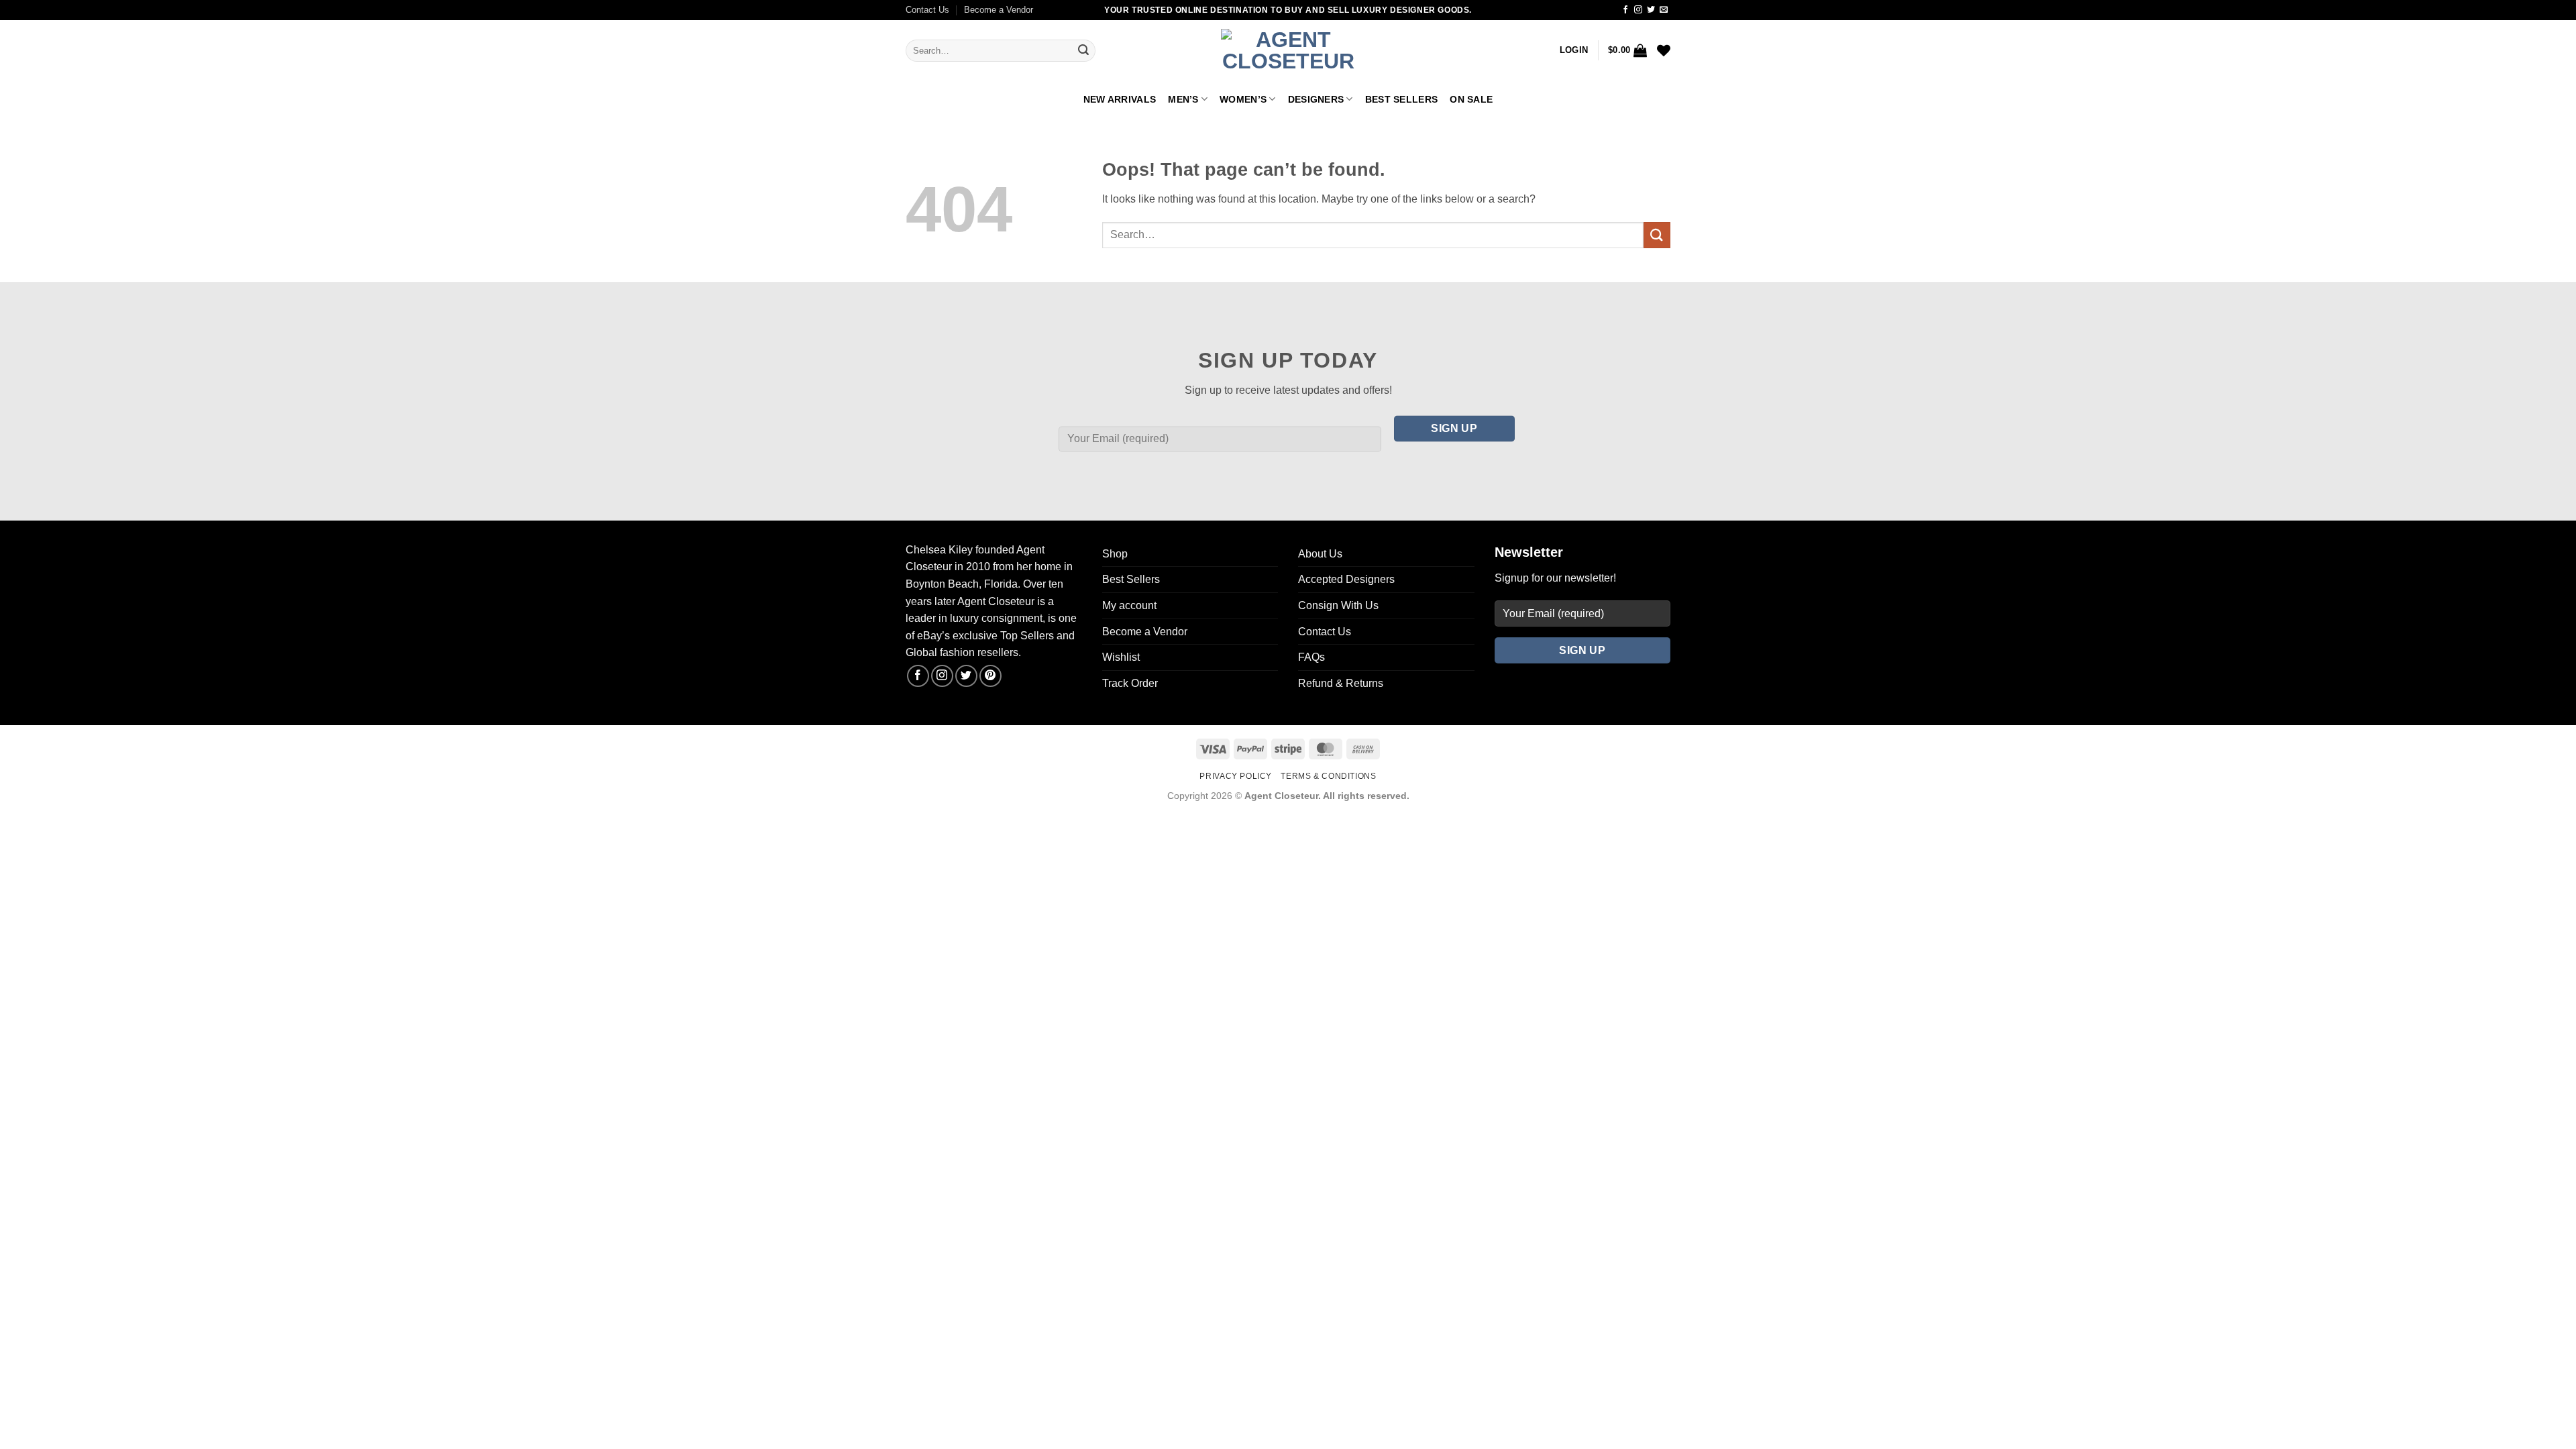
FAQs (1311, 657)
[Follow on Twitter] (1651, 10)
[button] (1574, 50)
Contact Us (927, 10)
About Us (1320, 554)
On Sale (1471, 99)
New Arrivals (1120, 99)
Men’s (1183, 99)
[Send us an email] (1664, 10)
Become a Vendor (999, 10)
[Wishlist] (1664, 50)
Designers (1316, 99)
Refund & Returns (1341, 683)
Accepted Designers (1346, 579)
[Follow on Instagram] (1638, 10)
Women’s (1243, 99)
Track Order (1130, 683)
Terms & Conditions (1328, 776)
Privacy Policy (1236, 776)
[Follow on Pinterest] (990, 676)
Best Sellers (1401, 99)
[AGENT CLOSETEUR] (1288, 51)
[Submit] (1083, 51)
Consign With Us (1338, 605)
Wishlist (1121, 657)
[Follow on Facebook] (1625, 10)
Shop (1115, 554)
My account (1129, 605)
